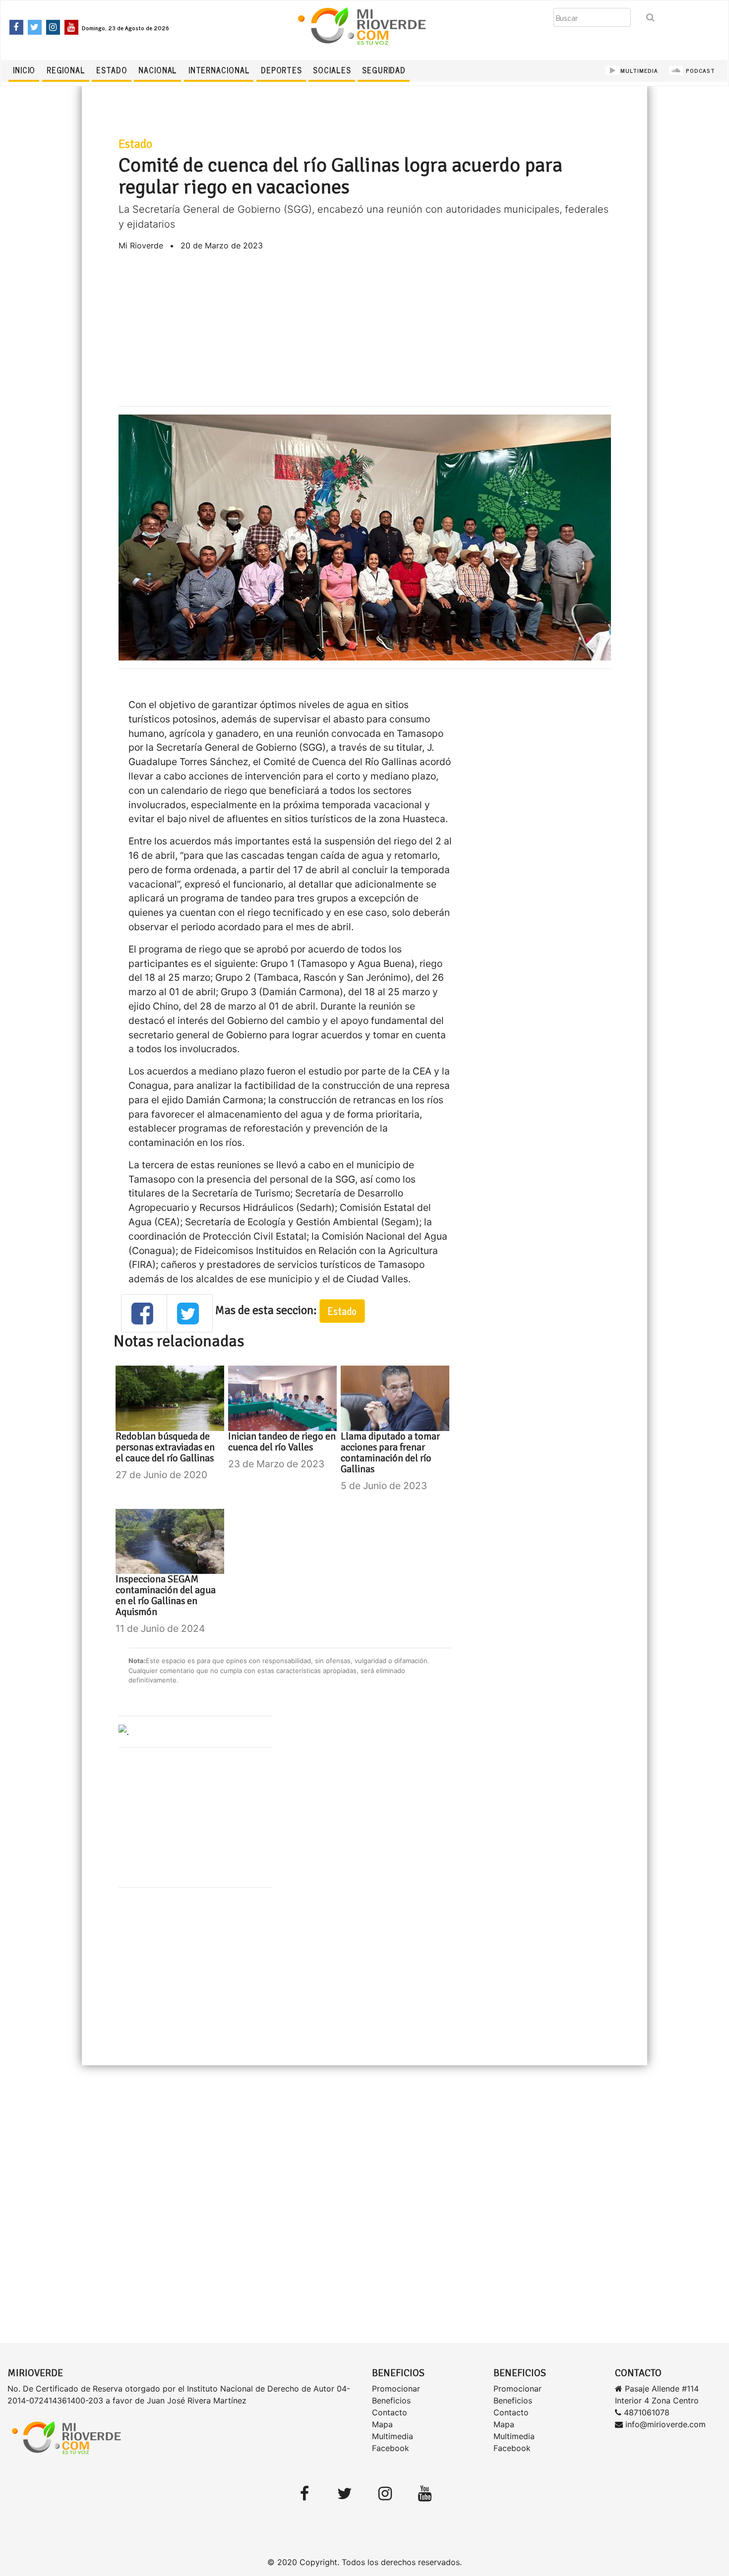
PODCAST (699, 70)
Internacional (219, 70)
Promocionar (396, 2389)
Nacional (158, 70)
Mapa (382, 2424)
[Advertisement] (365, 329)
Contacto (390, 2412)
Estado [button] (342, 1311)
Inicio (24, 70)
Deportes (281, 70)
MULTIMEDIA (639, 70)
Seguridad (384, 70)
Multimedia (393, 2436)
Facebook (391, 2448)
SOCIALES (332, 70)
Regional (66, 70)
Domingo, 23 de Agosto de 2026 (125, 28)
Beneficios (391, 2400)
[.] (124, 1731)
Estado (112, 70)
